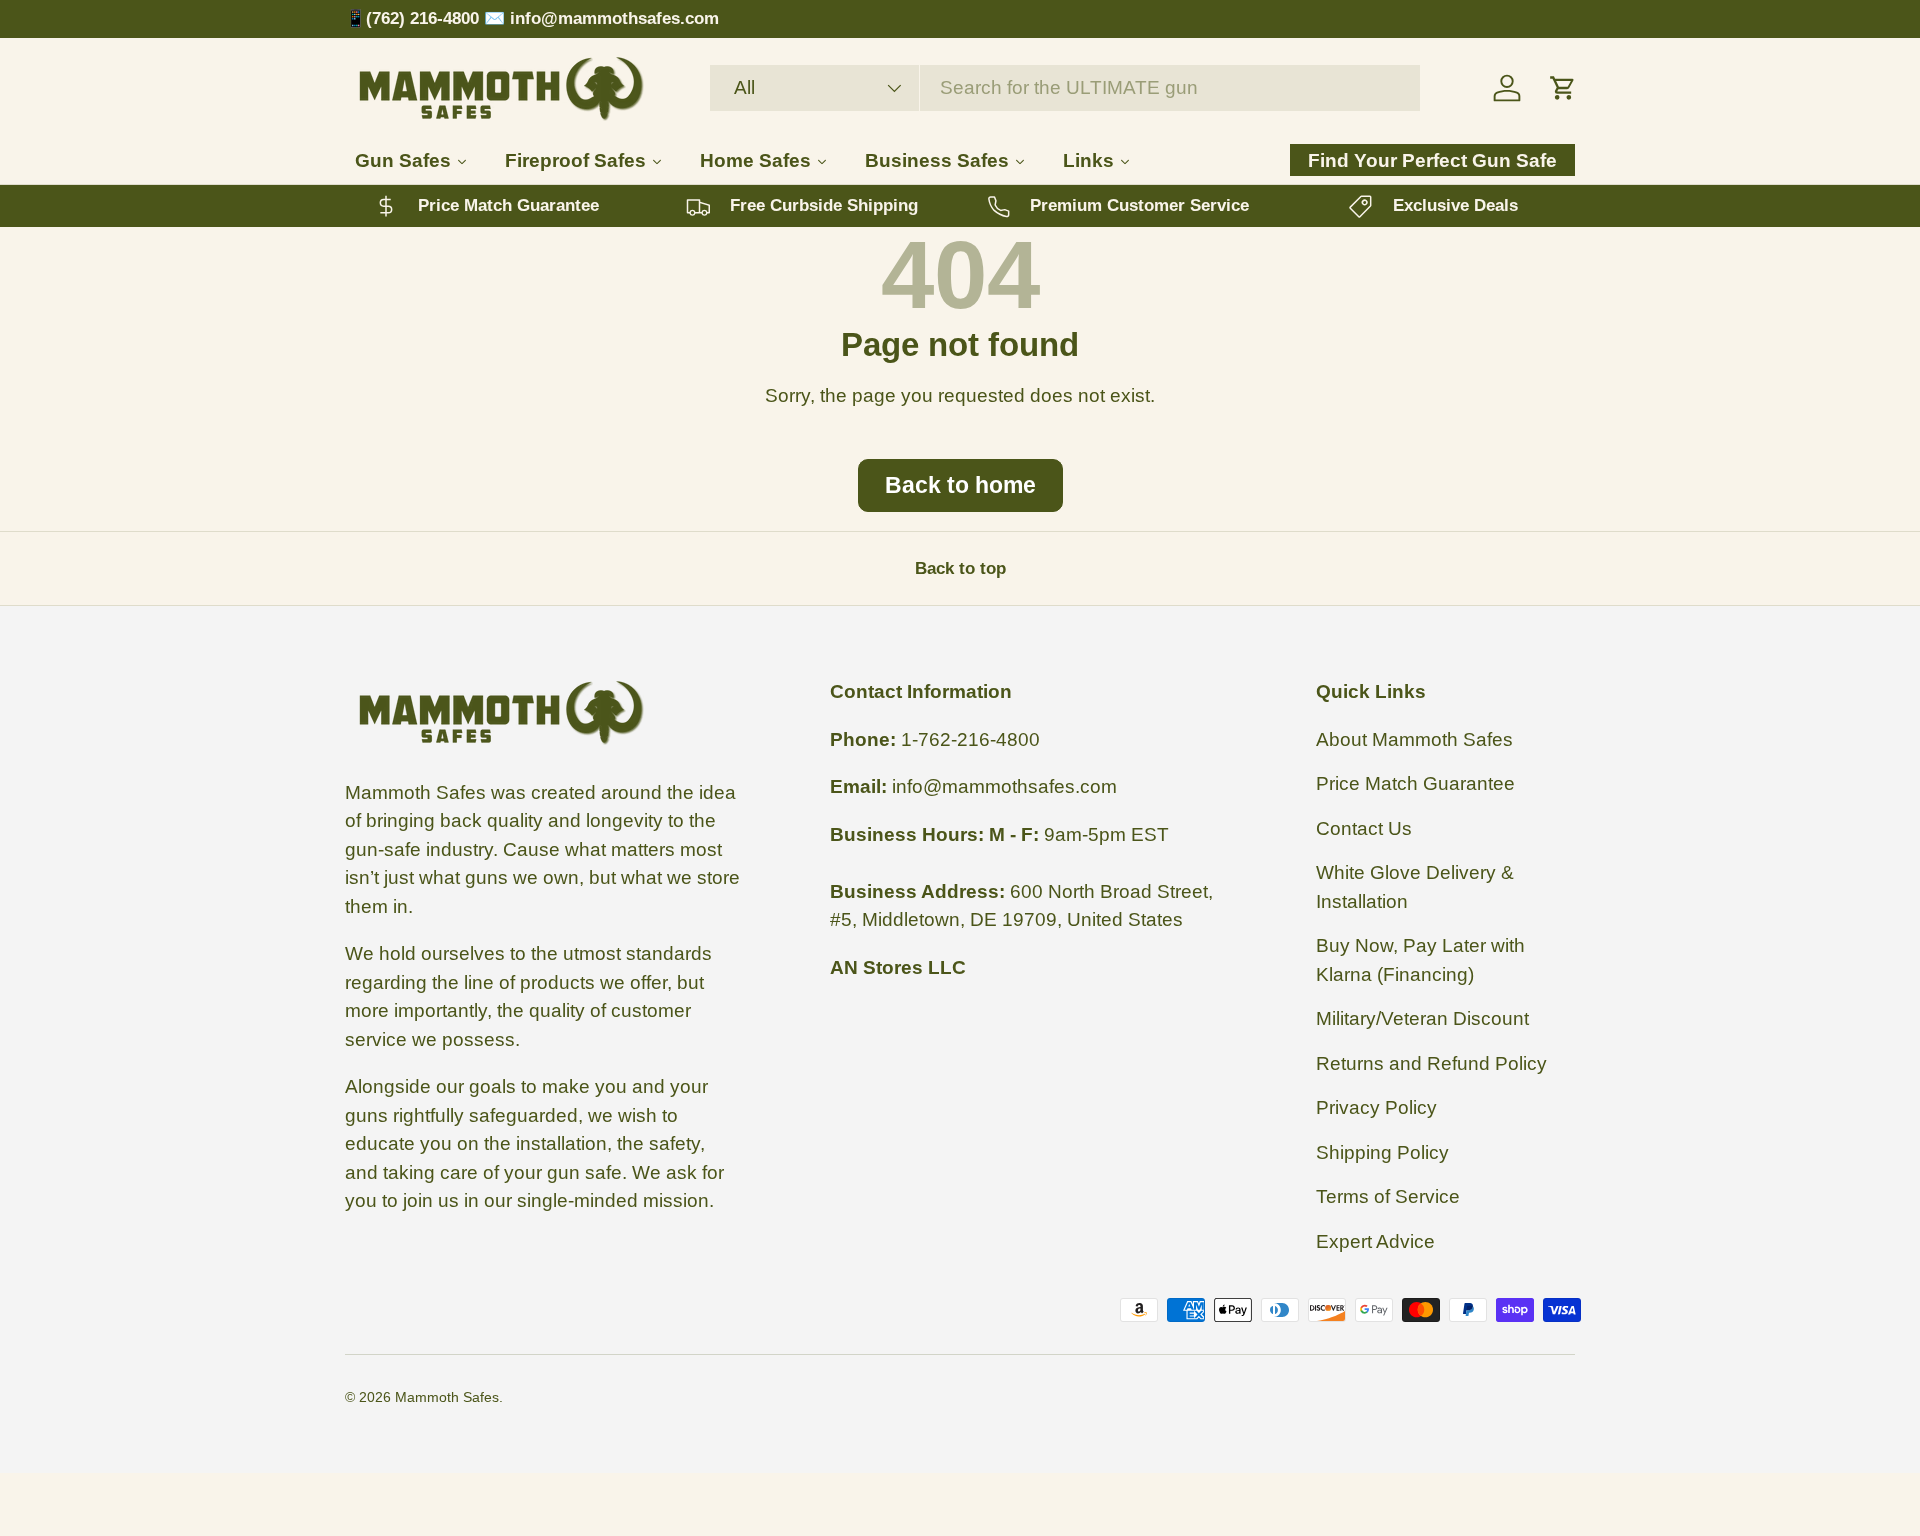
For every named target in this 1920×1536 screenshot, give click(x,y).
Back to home (960, 485)
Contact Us (1364, 828)
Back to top (960, 568)
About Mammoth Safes (1414, 739)
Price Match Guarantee (1415, 783)
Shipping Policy (1382, 1152)
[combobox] (1065, 88)
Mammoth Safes (447, 1397)
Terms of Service (1388, 1196)
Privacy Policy (1376, 1107)
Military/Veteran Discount (1422, 1018)
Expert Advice (1375, 1241)
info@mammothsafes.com (1004, 786)
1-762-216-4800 (970, 739)
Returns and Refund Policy (1431, 1063)
